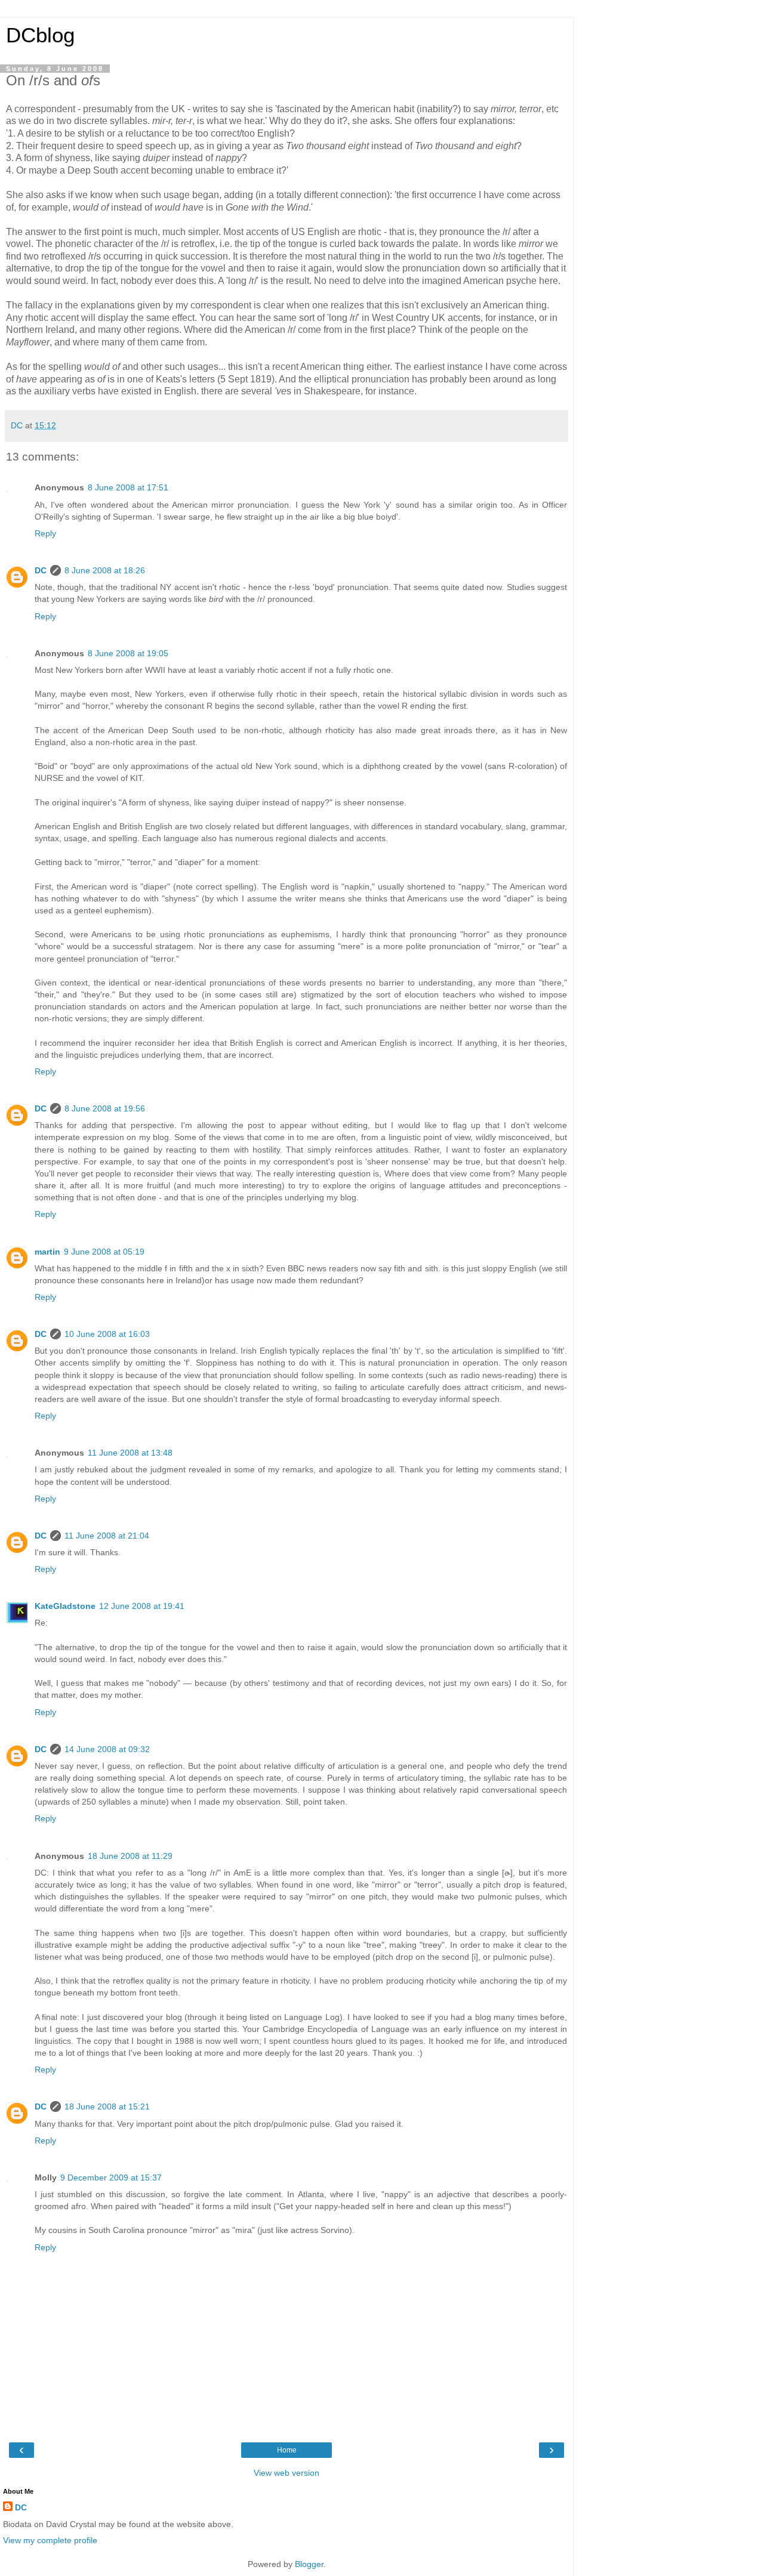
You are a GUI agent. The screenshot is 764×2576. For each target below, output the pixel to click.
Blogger (309, 2564)
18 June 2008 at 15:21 (107, 2106)
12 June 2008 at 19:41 (142, 1606)
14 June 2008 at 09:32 (107, 1749)
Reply (45, 533)
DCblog (40, 35)
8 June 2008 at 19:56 (105, 1108)
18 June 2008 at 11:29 (130, 1856)
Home (287, 2450)
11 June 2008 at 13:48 (130, 1453)
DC (41, 570)
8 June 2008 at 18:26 (105, 570)
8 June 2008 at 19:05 (128, 653)
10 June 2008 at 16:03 (107, 1334)
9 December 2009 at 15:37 (111, 2177)
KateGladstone (65, 1606)
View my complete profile (50, 2540)
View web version (286, 2473)
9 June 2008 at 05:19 (104, 1252)
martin (47, 1252)
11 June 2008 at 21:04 (107, 1536)
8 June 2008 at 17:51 (128, 487)
